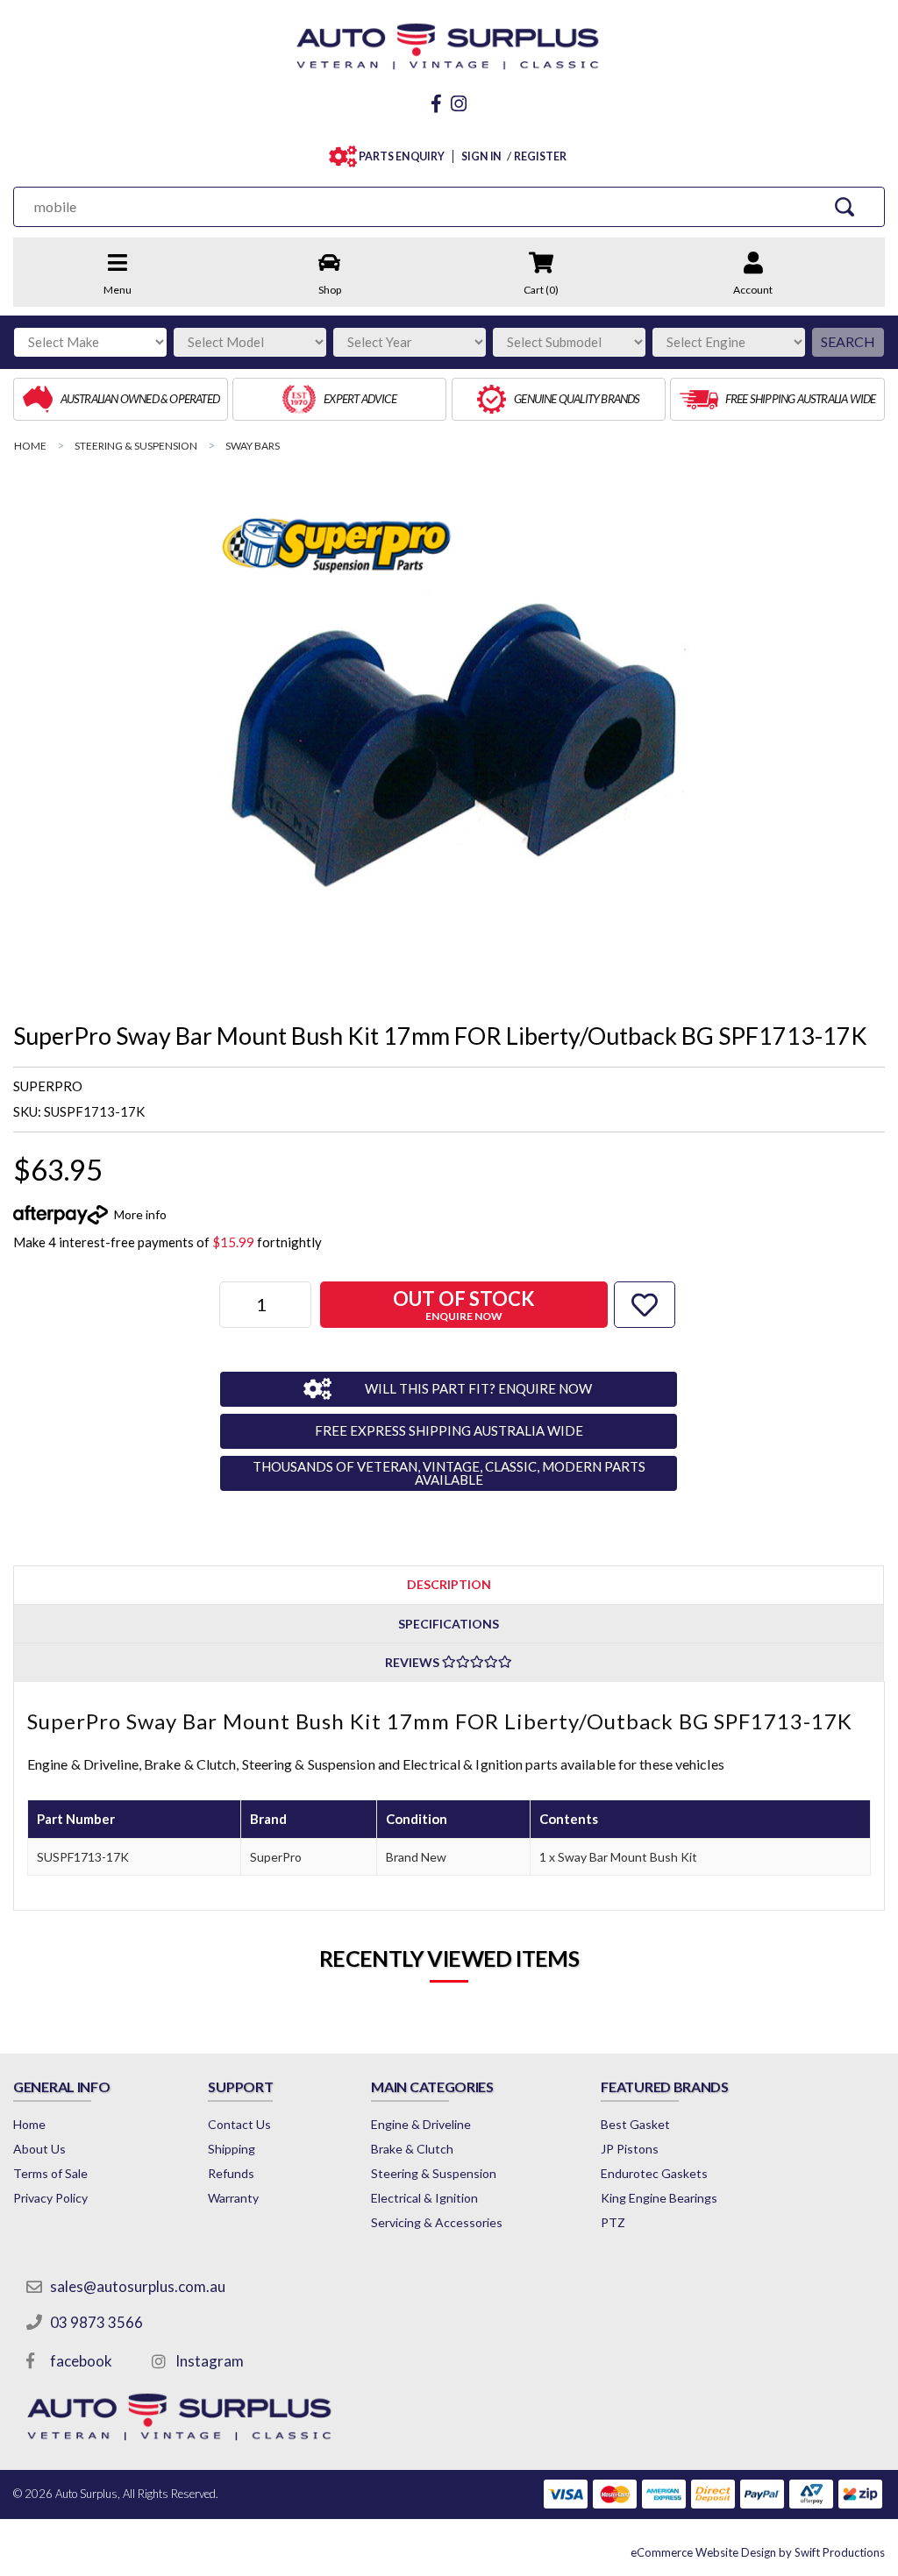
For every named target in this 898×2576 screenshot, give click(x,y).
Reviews (413, 1662)
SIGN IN (481, 156)
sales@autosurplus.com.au (138, 2286)
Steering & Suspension (434, 2173)
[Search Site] (845, 206)
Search (848, 341)
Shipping (232, 2149)
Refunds (231, 2173)
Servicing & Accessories (437, 2222)
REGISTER (540, 156)
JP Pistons (630, 2149)
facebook (81, 2361)
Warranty (233, 2198)
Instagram (210, 2361)
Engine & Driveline (421, 2124)
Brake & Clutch (412, 2149)
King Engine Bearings (659, 2198)
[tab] (449, 1584)
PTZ (613, 2222)
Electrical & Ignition (424, 2198)
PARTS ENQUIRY (402, 156)
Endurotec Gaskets (654, 2173)
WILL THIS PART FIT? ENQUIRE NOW (478, 1388)
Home (29, 2124)
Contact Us (239, 2124)
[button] (645, 1305)
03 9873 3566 (96, 2322)
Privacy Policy (50, 2198)
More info (140, 1214)
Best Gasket (635, 2124)
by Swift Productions (758, 2552)
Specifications (449, 1624)
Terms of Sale (50, 2173)
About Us (39, 2149)
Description (449, 1584)
